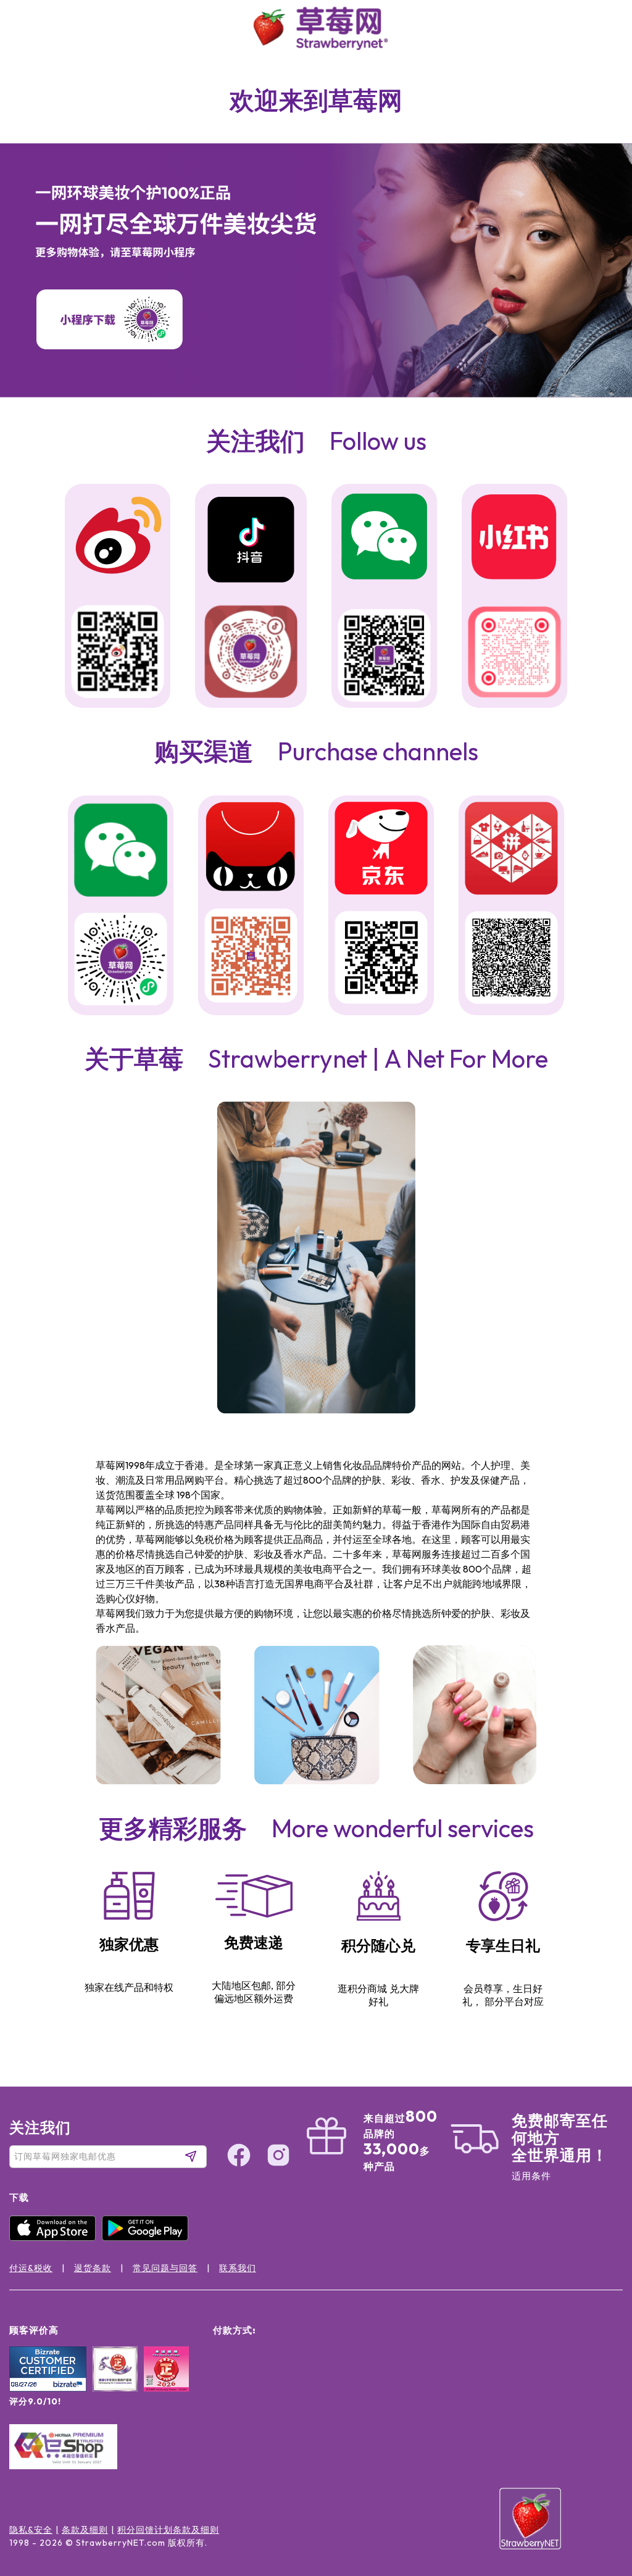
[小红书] (514, 538)
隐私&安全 (31, 2530)
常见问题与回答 (165, 2268)
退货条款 (93, 2268)
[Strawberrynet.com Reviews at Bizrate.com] (48, 2388)
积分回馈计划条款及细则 (168, 2530)
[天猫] (251, 849)
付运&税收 (31, 2268)
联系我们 (238, 2268)
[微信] (121, 851)
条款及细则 (85, 2530)
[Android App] (148, 2238)
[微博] (118, 537)
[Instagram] (597, 2500)
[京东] (381, 850)
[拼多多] (511, 850)
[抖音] (251, 541)
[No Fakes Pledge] (166, 2382)
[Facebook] (597, 2453)
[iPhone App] (56, 2238)
